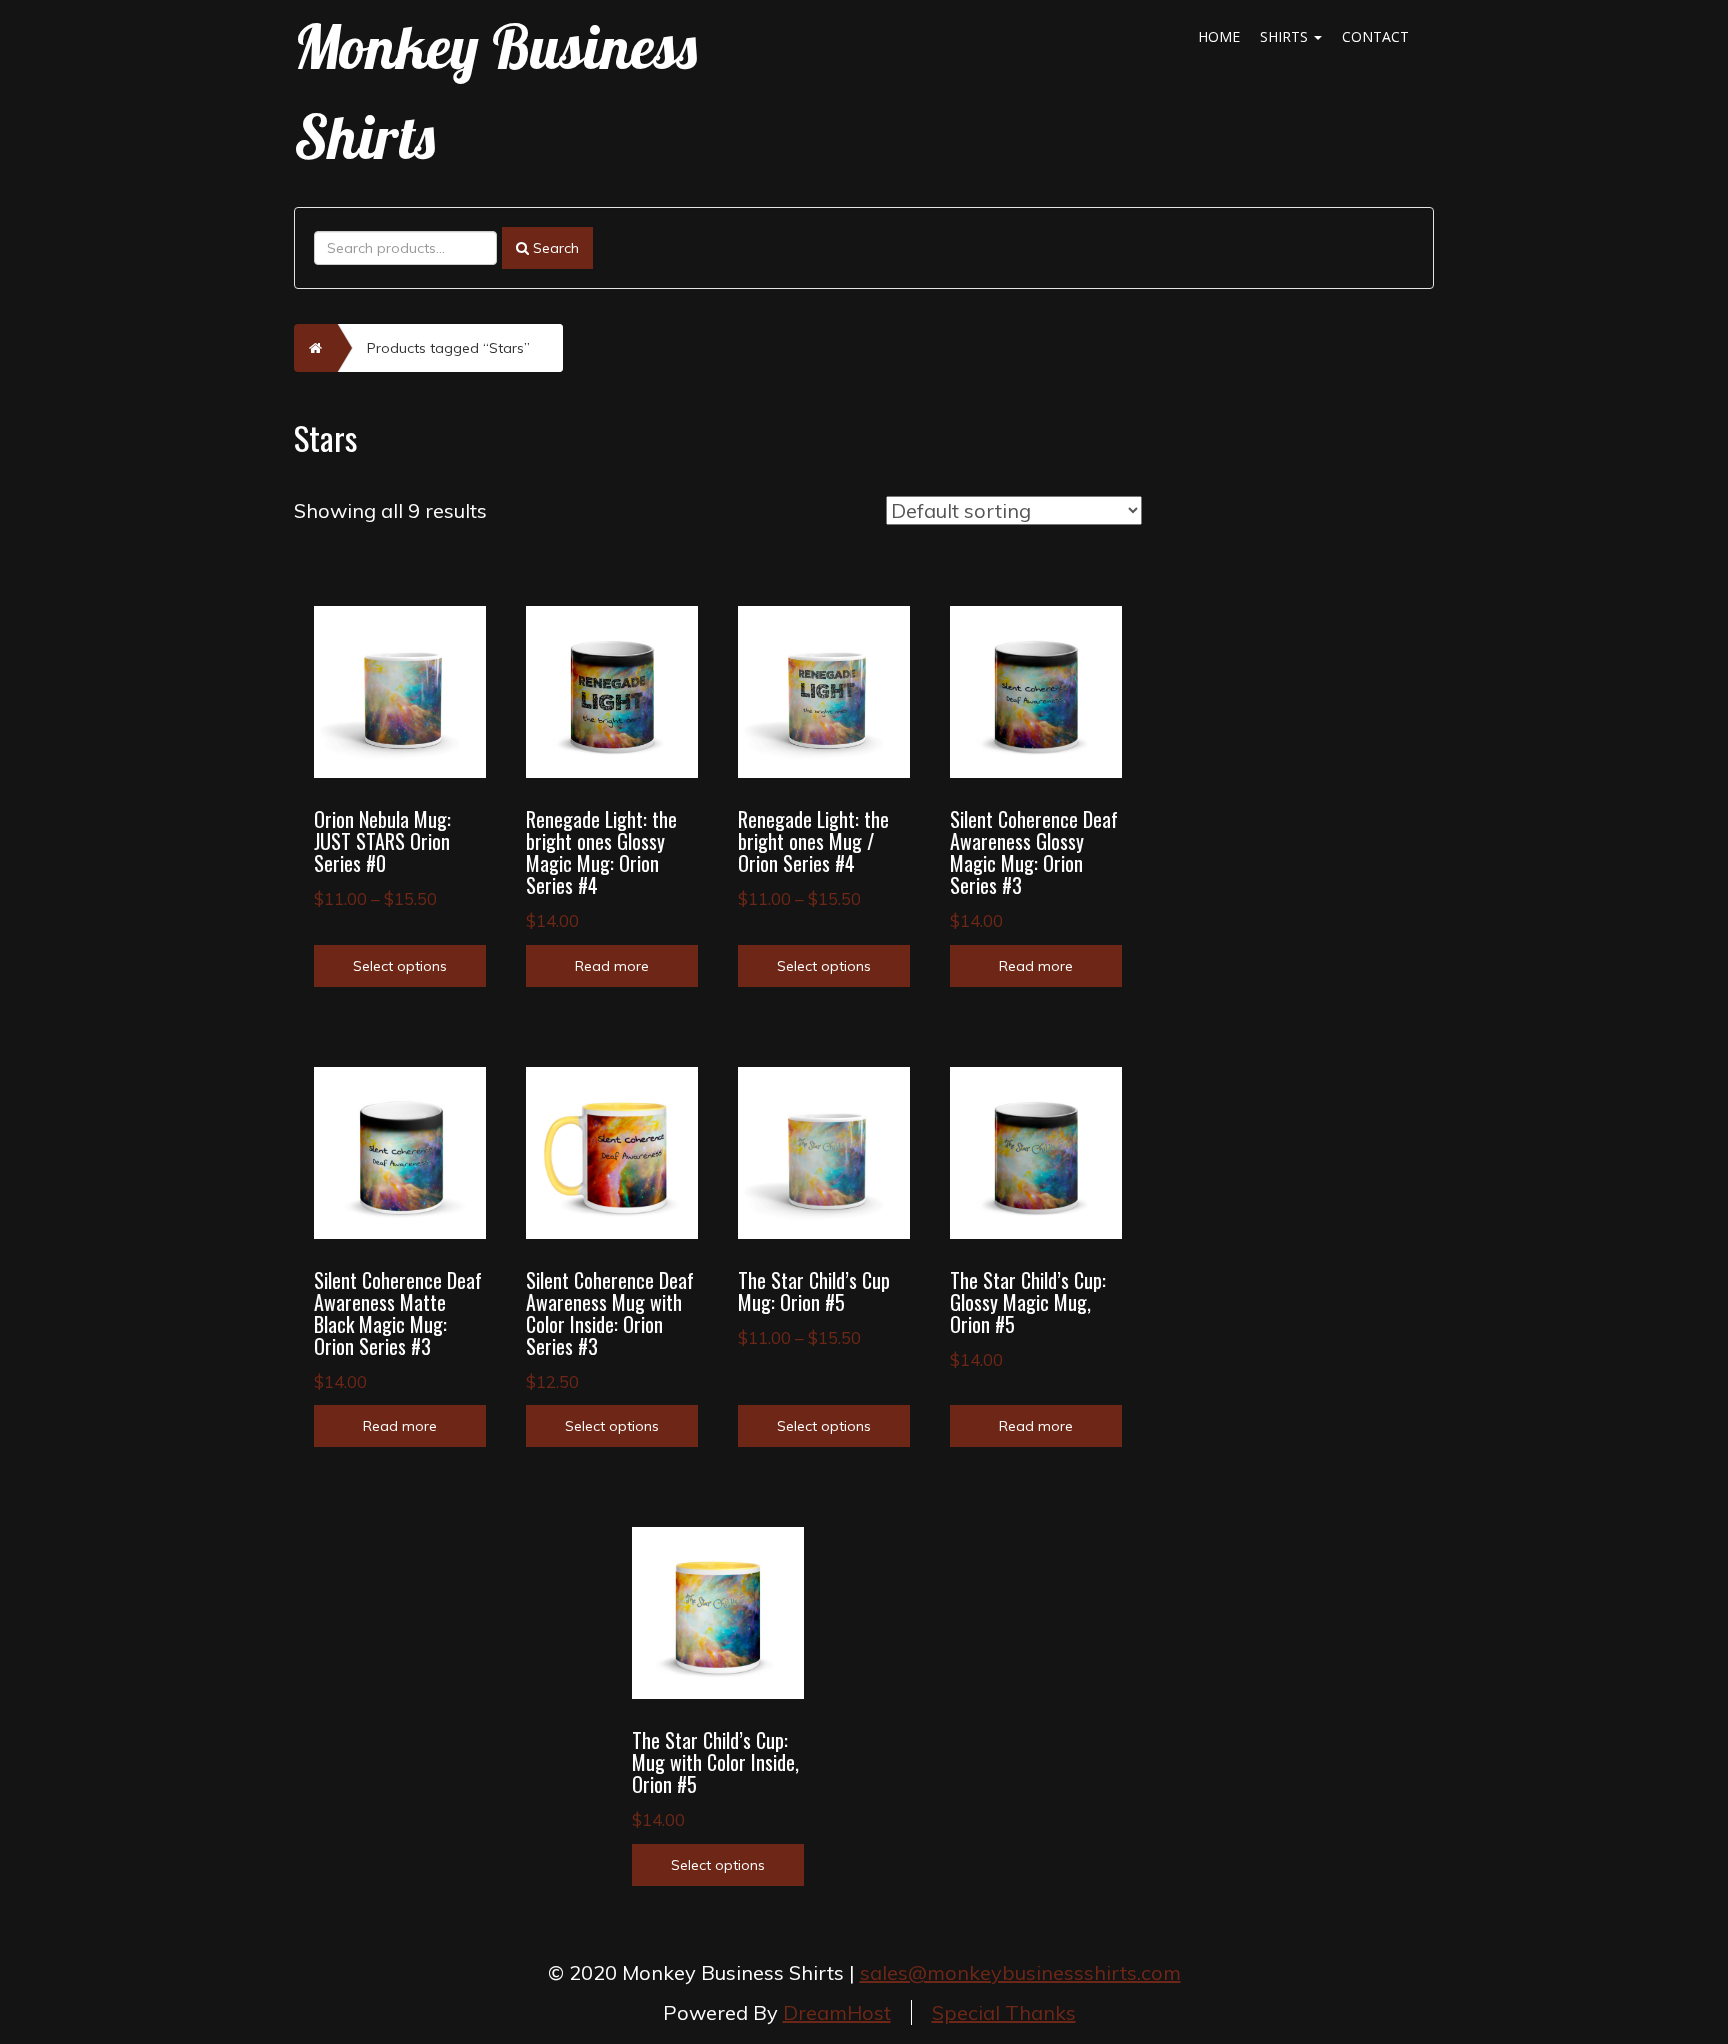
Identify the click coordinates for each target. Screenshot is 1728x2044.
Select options (400, 966)
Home (1219, 36)
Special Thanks (1004, 2012)
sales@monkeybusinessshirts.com (1020, 1972)
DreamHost (837, 2012)
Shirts (1286, 36)
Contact (1375, 36)
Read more (612, 966)
